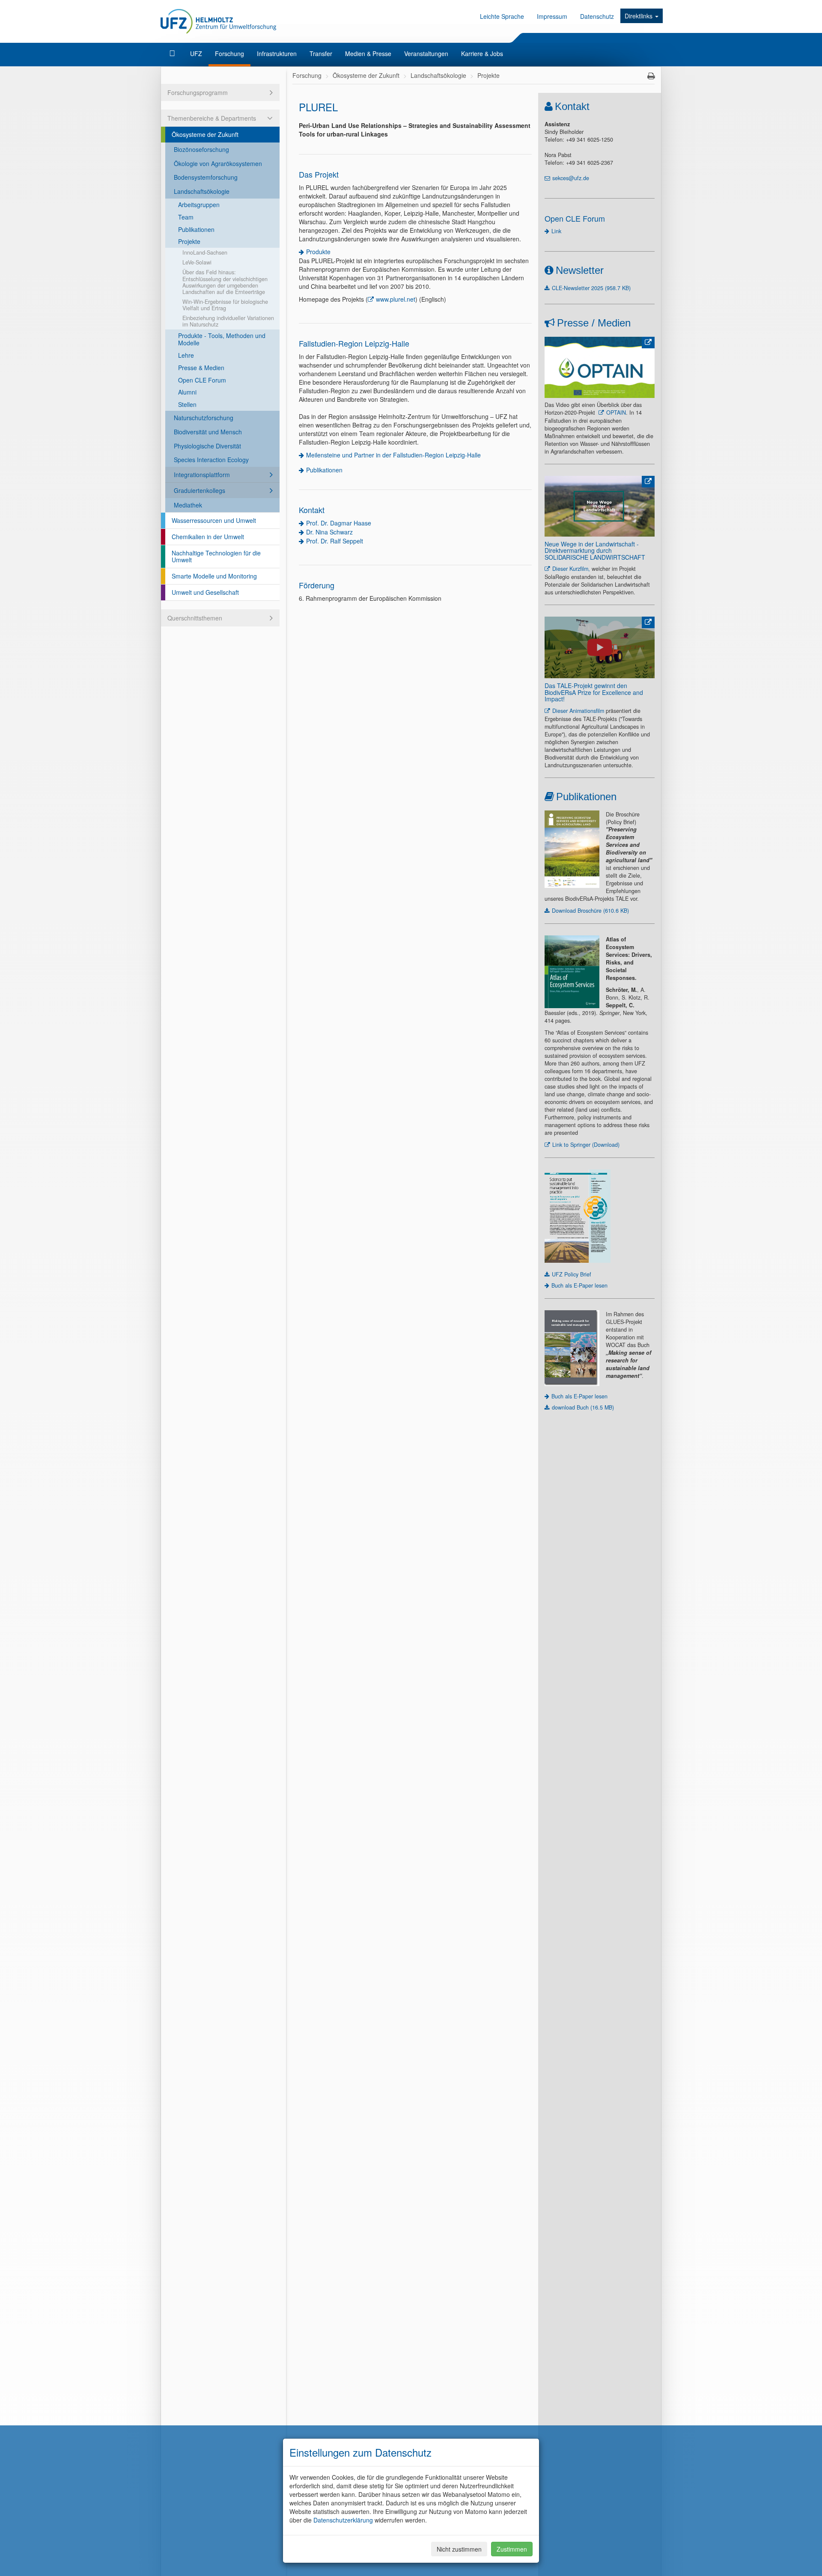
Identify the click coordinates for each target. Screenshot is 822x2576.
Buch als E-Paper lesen (579, 1285)
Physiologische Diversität (207, 446)
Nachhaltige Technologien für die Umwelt (216, 556)
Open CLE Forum (202, 380)
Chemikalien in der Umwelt (208, 537)
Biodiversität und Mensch (208, 432)
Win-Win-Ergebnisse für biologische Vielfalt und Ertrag (225, 305)
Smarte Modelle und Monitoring (214, 576)
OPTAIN (616, 413)
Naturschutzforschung (204, 418)
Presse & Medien (201, 368)
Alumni (187, 392)
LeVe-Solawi (197, 262)
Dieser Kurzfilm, (571, 569)
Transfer (321, 53)
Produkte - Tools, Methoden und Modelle (222, 339)
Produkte (318, 252)
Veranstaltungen (426, 53)
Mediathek (188, 505)
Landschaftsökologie (202, 191)
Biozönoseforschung (201, 149)
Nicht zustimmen (459, 2549)
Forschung (229, 53)
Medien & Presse (368, 53)
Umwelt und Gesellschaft (205, 592)
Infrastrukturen (277, 53)
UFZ (196, 53)
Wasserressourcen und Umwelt (214, 520)
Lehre (186, 355)
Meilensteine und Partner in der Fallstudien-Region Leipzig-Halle (393, 455)
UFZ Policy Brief (572, 1274)
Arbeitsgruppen (199, 205)
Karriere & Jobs (482, 53)
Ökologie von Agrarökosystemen (218, 163)
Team (186, 217)
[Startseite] (173, 53)
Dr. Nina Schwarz (329, 532)
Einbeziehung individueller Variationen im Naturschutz (228, 321)
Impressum (552, 16)
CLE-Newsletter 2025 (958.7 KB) (591, 288)
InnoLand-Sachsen (205, 252)
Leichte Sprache (502, 16)
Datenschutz (597, 16)
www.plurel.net (396, 299)
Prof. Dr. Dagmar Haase (339, 523)
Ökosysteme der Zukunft (205, 134)
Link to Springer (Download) (586, 1145)
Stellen (187, 404)
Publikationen (196, 229)
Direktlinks (639, 16)
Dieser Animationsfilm (578, 711)
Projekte (189, 241)
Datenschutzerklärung (343, 2520)
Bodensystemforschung (206, 177)
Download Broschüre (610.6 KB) (590, 911)
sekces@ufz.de (571, 178)
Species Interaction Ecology (211, 460)
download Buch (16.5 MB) (583, 1407)
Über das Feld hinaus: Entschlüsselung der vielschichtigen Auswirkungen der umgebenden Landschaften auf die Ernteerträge (225, 282)
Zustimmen (512, 2549)
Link (556, 231)
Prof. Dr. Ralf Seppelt (335, 541)
